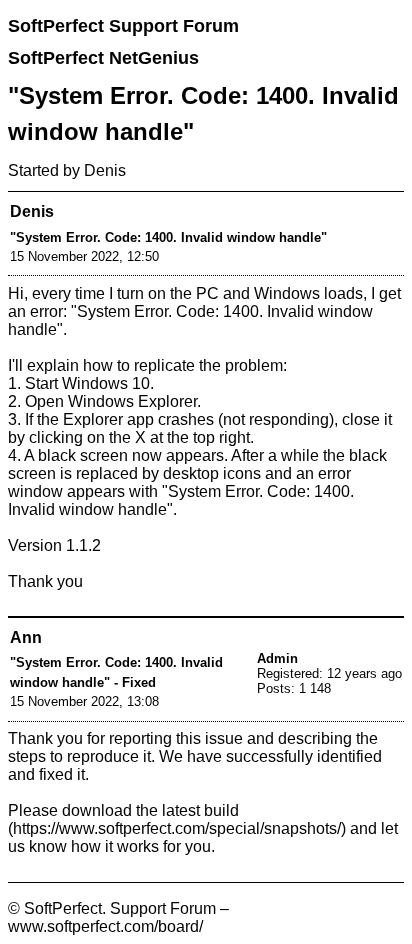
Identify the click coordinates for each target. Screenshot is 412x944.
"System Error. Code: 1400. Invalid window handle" (168, 237)
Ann (26, 637)
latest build (200, 810)
